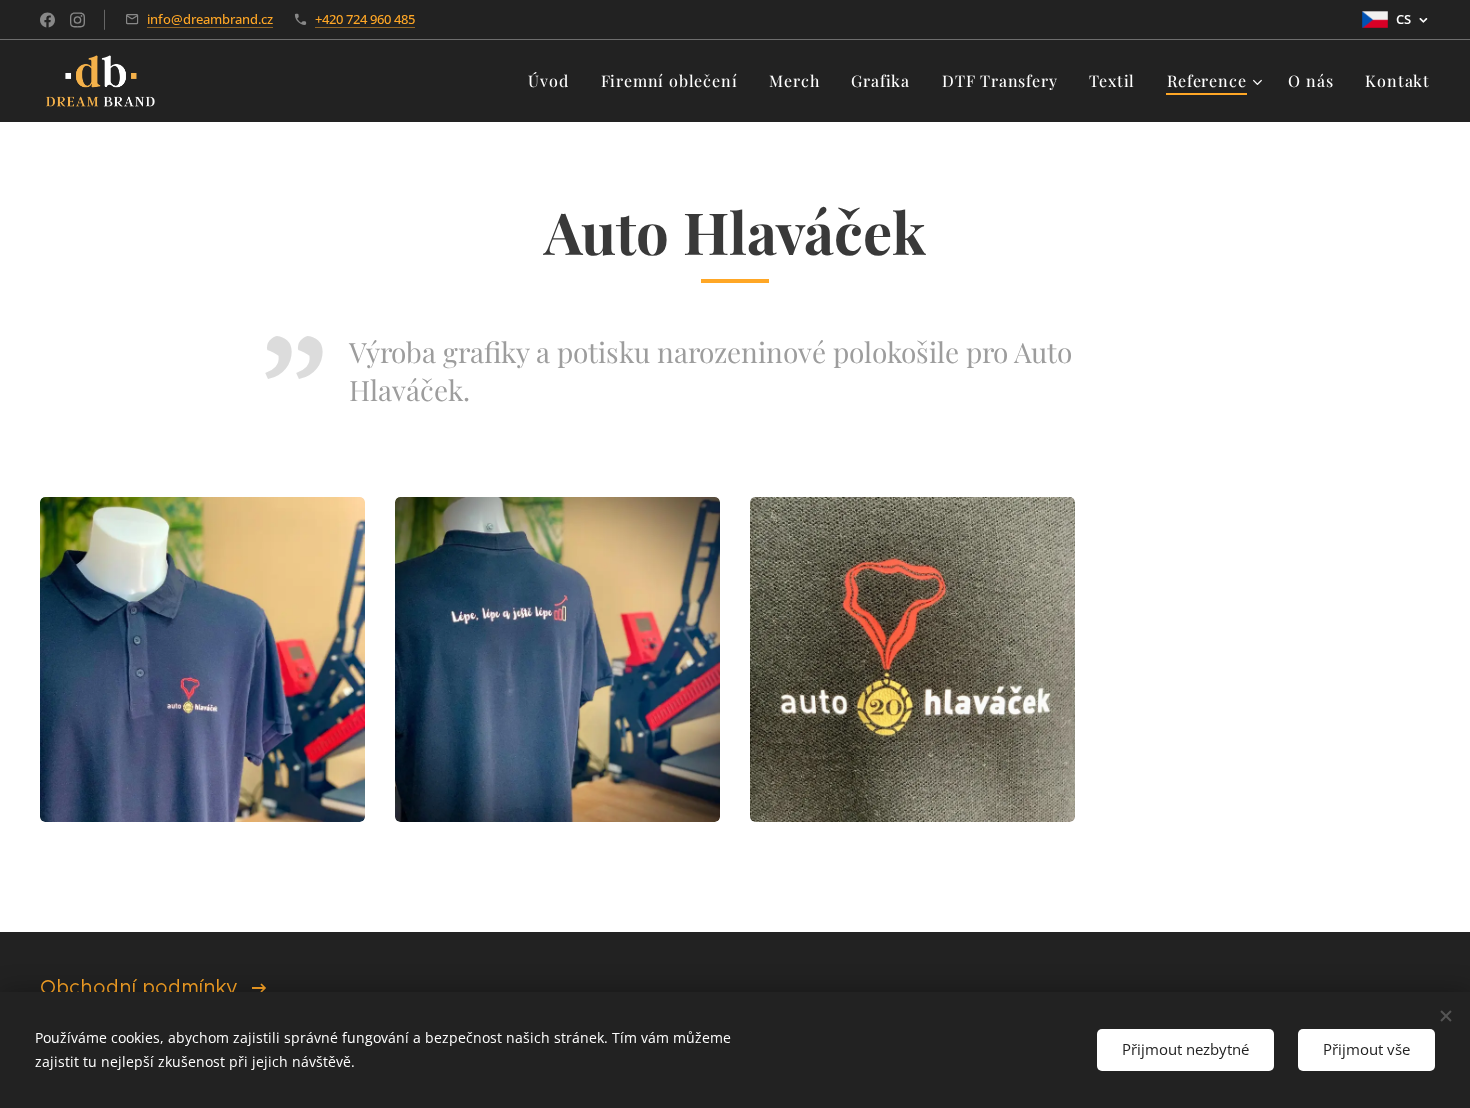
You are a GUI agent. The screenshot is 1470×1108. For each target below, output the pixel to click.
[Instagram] (77, 20)
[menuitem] (553, 81)
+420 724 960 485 (365, 19)
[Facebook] (47, 20)
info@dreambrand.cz (210, 19)
